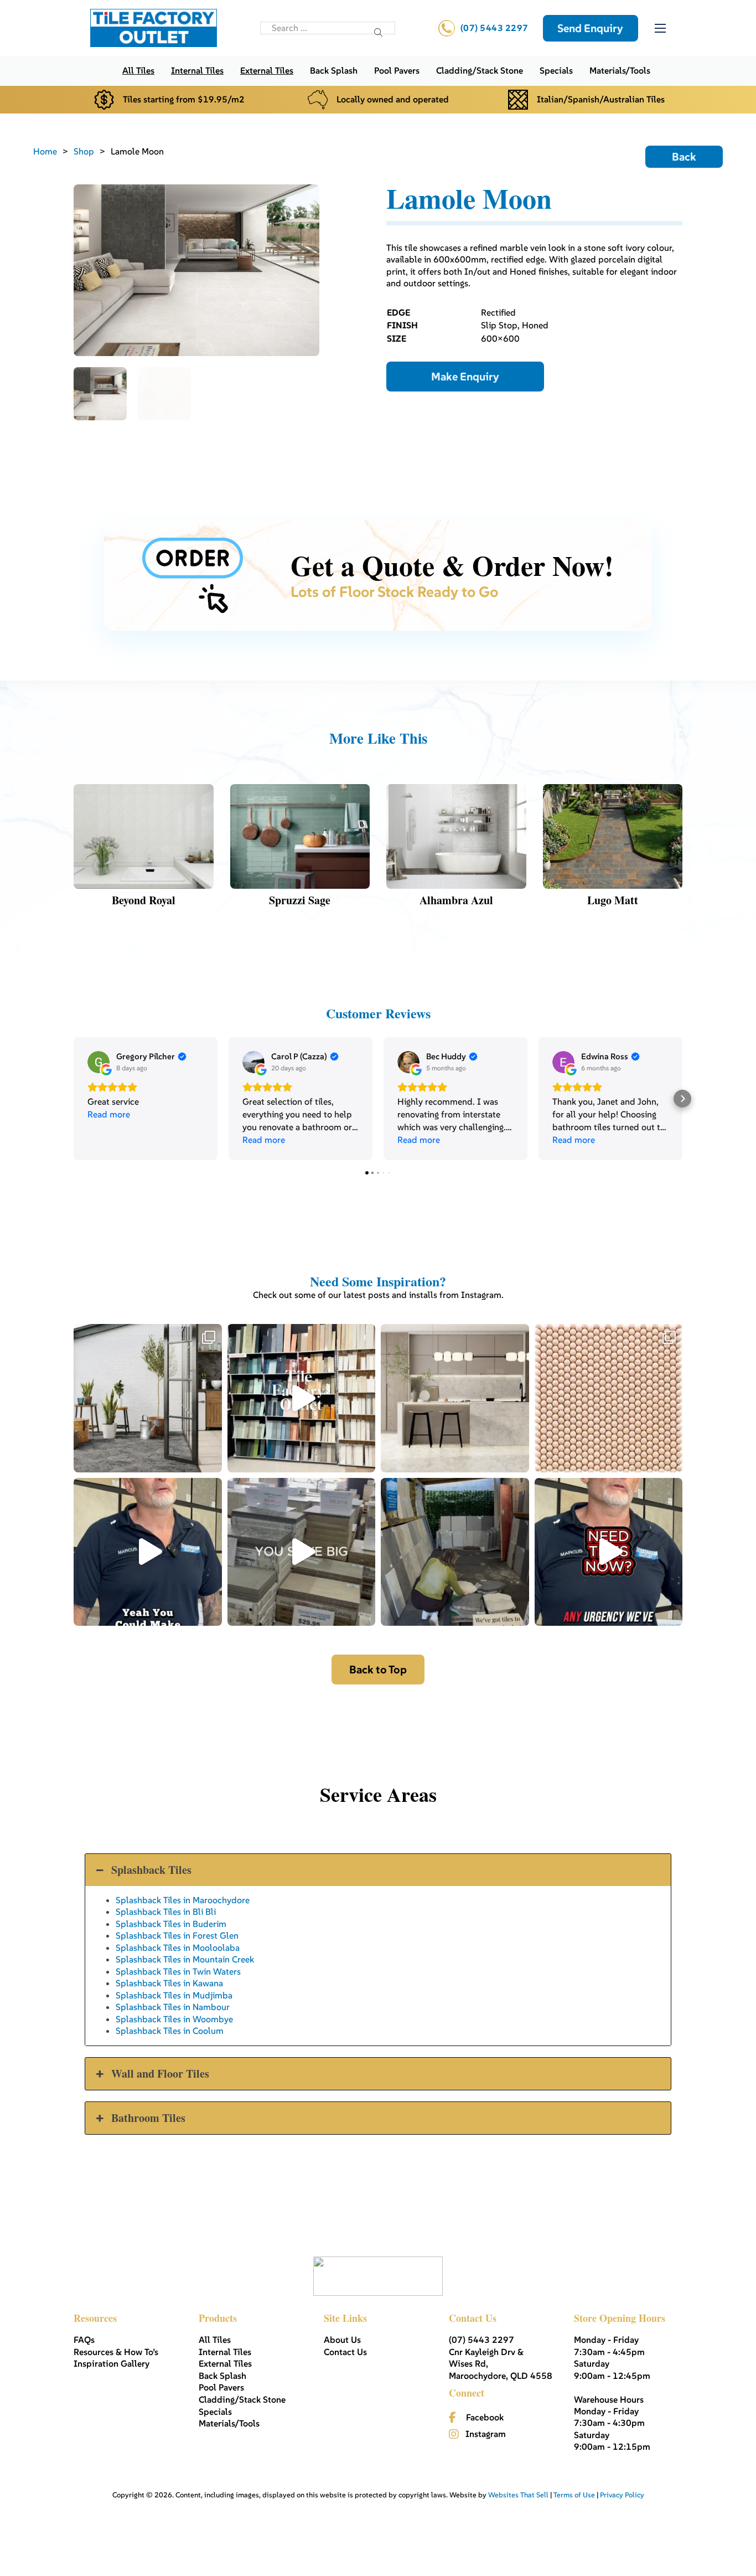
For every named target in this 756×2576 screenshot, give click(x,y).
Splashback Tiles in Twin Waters (178, 1971)
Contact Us (345, 2352)
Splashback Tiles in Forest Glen (177, 1935)
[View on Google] (99, 1062)
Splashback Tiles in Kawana (169, 1983)
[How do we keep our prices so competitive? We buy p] (302, 1552)
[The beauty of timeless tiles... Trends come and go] (455, 1398)
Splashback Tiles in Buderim (171, 1924)
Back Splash (334, 70)
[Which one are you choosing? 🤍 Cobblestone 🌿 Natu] (148, 1398)
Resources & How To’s (116, 2352)
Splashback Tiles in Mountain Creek (185, 1959)
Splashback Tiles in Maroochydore (183, 1900)
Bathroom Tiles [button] (148, 2118)
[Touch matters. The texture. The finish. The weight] (609, 1398)
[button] (74, 1099)
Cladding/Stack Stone (480, 70)
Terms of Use (574, 2495)
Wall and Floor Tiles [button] (160, 2073)
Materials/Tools (620, 70)
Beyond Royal (144, 900)
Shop (84, 151)
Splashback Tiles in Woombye (174, 2019)
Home (45, 151)
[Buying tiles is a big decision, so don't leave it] (148, 1552)
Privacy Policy (622, 2495)
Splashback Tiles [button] (151, 1870)
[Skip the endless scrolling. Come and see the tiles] (302, 1398)
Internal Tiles (197, 70)
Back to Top (378, 1670)
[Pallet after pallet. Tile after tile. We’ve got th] (609, 1552)
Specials (556, 70)
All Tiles (138, 70)
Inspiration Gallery (112, 2363)
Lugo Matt (613, 900)
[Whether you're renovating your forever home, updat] (455, 1552)
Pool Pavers (397, 70)
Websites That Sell (518, 2495)
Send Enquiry (590, 28)
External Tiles (267, 70)
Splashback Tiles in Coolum (170, 2031)
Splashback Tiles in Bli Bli (166, 1912)
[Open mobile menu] (660, 28)
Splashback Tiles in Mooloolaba (178, 1948)
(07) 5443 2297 (494, 28)
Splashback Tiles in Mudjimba (174, 1995)
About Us (342, 2340)
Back (684, 157)
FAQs (84, 2340)
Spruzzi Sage (300, 900)
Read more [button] (109, 1114)
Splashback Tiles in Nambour (173, 2007)
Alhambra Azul (456, 900)
